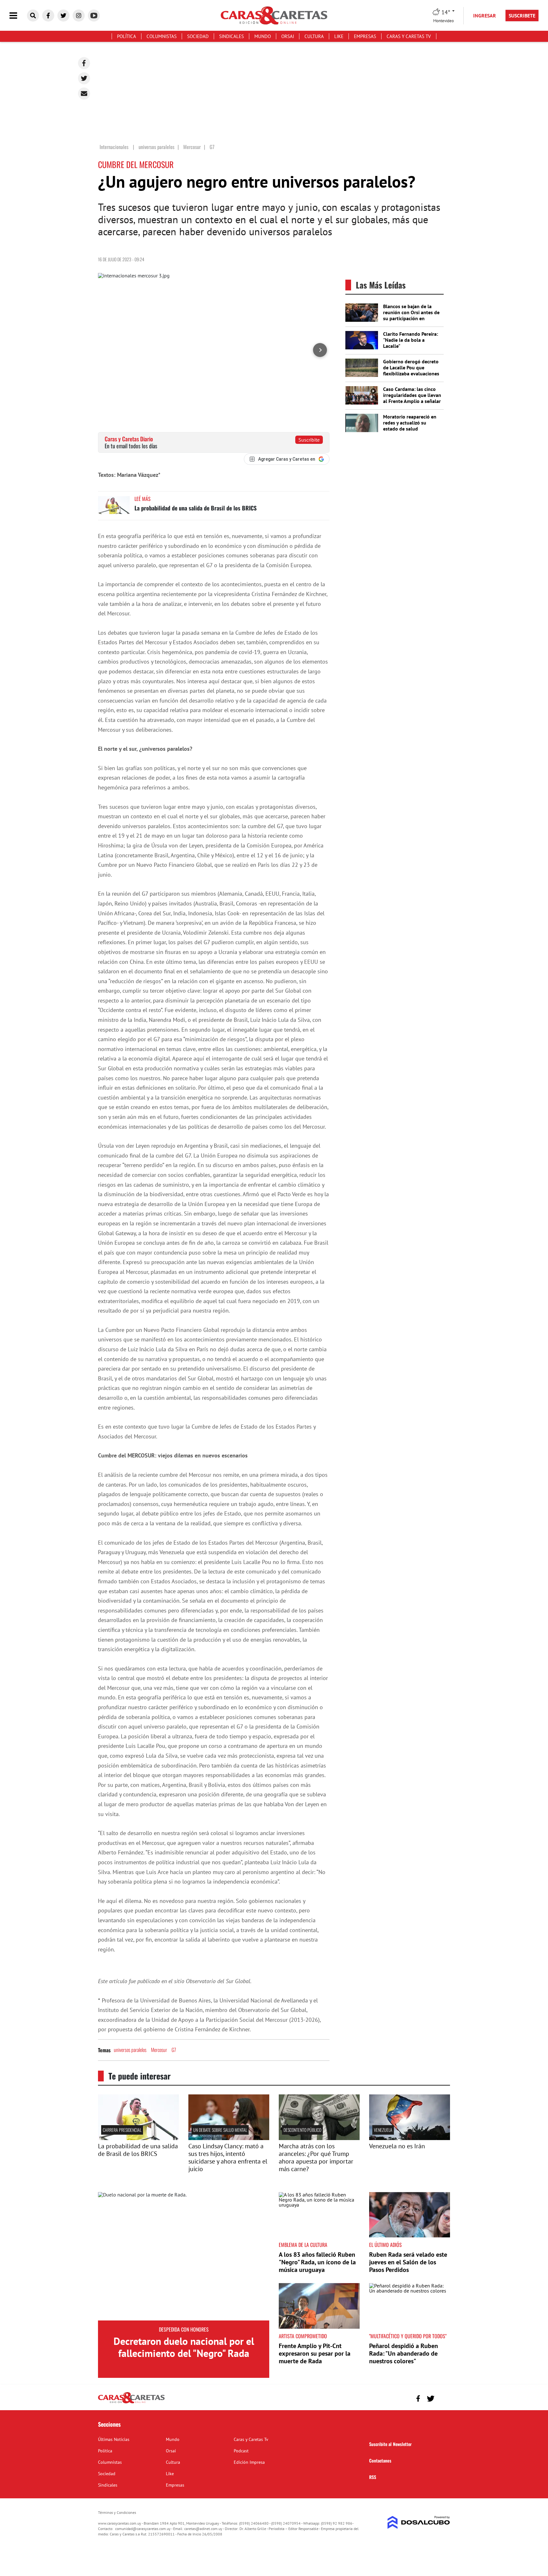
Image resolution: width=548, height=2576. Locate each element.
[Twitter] (84, 78)
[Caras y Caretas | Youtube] (94, 16)
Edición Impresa (249, 2462)
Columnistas (162, 36)
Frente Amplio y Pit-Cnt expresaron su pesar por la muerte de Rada (315, 2353)
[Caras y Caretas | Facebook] (48, 16)
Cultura (314, 36)
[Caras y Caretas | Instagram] (79, 16)
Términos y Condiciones (117, 2512)
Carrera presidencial (122, 2130)
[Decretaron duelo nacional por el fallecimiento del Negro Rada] (184, 2256)
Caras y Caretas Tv (409, 36)
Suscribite (309, 440)
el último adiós (385, 2245)
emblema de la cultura (303, 2245)
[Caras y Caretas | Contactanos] (443, 2398)
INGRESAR (485, 16)
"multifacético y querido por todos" (408, 2336)
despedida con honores (184, 2329)
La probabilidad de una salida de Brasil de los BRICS (196, 508)
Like (339, 36)
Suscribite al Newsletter (390, 2444)
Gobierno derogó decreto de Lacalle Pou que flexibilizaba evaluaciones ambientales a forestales (411, 371)
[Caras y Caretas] (131, 2403)
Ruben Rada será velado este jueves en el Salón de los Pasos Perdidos (408, 2262)
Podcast (241, 2451)
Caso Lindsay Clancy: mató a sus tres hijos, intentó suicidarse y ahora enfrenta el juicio (228, 2157)
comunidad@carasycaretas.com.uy (143, 2529)
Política (127, 36)
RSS (373, 2477)
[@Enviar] (84, 94)
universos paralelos (130, 2050)
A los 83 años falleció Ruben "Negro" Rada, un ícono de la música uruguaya (317, 2262)
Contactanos (380, 2460)
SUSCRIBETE (522, 16)
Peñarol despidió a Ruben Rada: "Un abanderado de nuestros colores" (404, 2353)
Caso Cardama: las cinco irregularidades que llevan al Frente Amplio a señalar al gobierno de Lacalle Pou (412, 398)
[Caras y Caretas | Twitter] (63, 16)
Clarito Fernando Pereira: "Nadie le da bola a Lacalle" (411, 340)
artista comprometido (303, 2336)
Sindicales (232, 36)
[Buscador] (33, 16)
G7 (174, 2050)
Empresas (365, 36)
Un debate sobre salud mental (220, 2130)
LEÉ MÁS (143, 499)
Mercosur (159, 2050)
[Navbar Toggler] (18, 16)
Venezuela (383, 2130)
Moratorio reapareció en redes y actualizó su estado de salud (410, 423)
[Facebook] (84, 63)
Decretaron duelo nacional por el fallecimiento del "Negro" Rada (184, 2347)
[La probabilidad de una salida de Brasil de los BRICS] (114, 508)
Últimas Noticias (114, 2439)
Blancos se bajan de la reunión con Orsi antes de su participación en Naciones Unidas (411, 315)
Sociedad (198, 36)
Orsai (288, 36)
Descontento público (302, 2130)
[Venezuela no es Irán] (410, 2138)
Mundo (263, 36)
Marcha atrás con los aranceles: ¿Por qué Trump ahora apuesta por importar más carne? (316, 2157)
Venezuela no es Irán (397, 2146)
